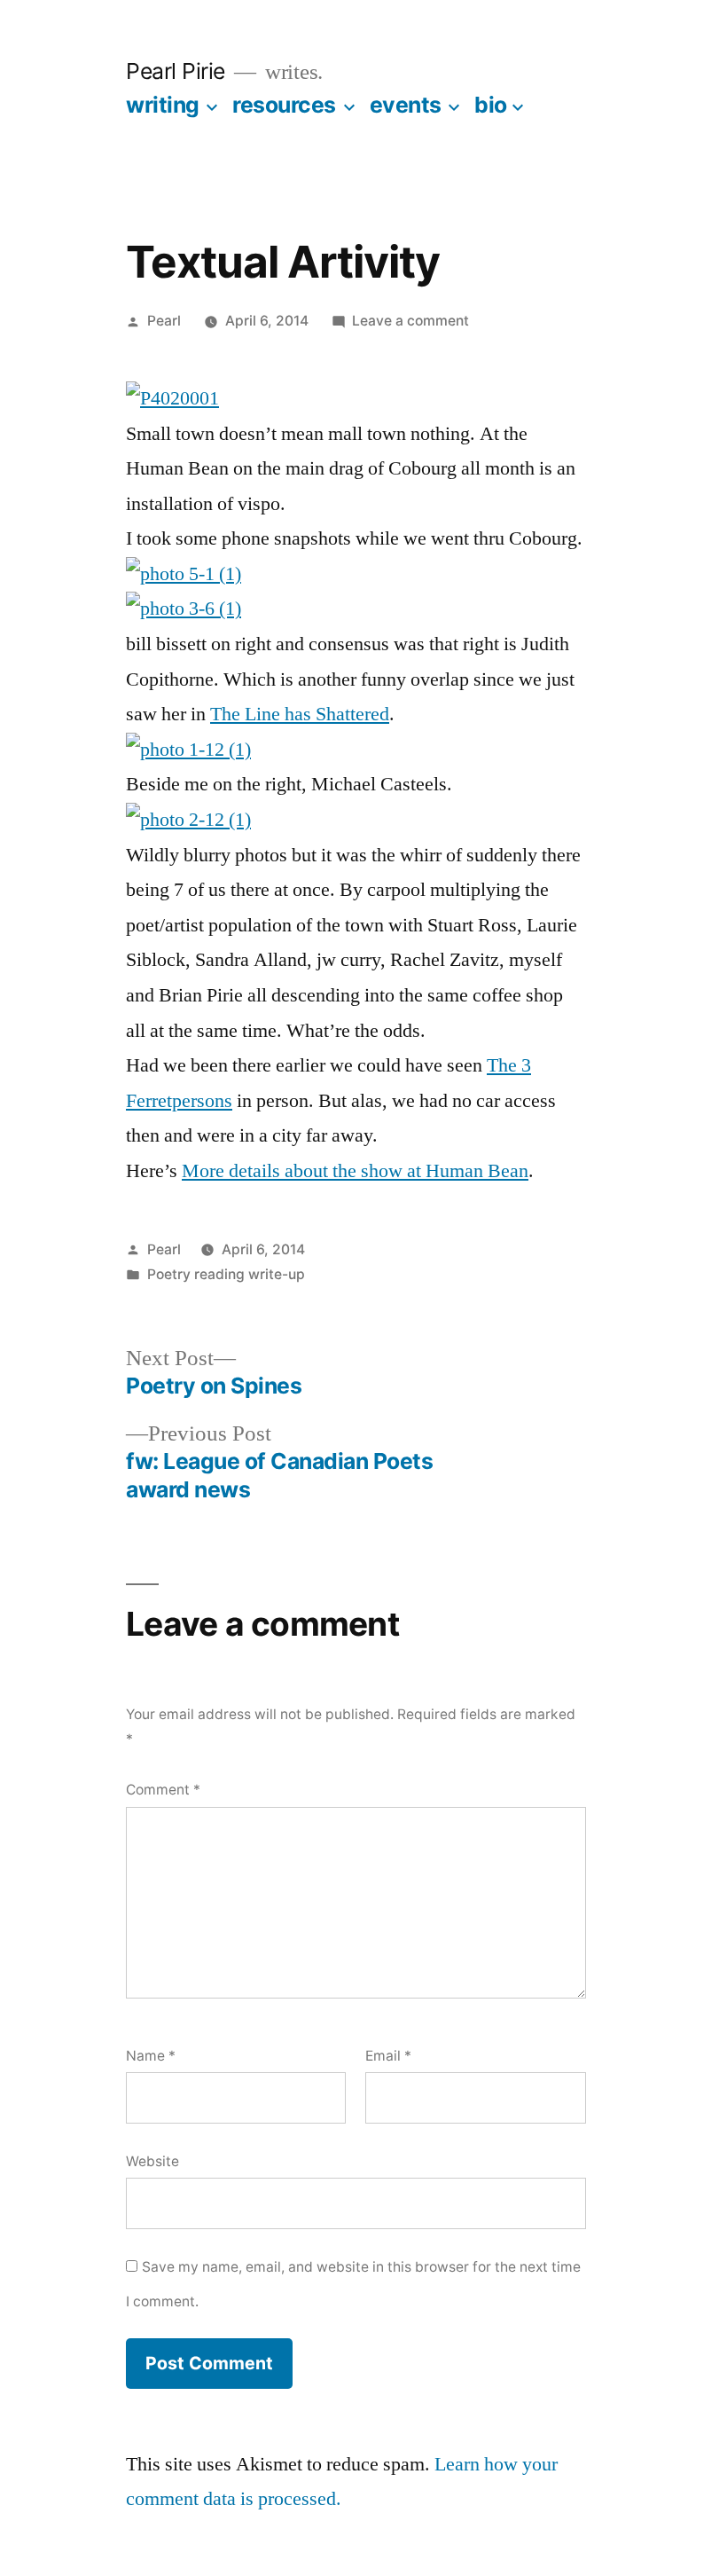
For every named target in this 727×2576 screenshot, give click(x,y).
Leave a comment (410, 321)
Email (388, 2056)
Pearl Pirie (176, 71)
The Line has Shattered (300, 714)
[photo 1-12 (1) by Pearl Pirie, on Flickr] (188, 750)
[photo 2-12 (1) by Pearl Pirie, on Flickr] (188, 820)
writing (163, 105)
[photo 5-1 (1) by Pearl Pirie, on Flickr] (184, 574)
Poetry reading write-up (226, 1274)
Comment (163, 1790)
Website (152, 2161)
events (406, 105)
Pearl (164, 321)
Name (151, 2056)
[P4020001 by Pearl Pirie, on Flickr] (172, 398)
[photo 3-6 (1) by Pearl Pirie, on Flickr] (184, 609)
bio (491, 105)
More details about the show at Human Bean (355, 1171)
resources (284, 105)
